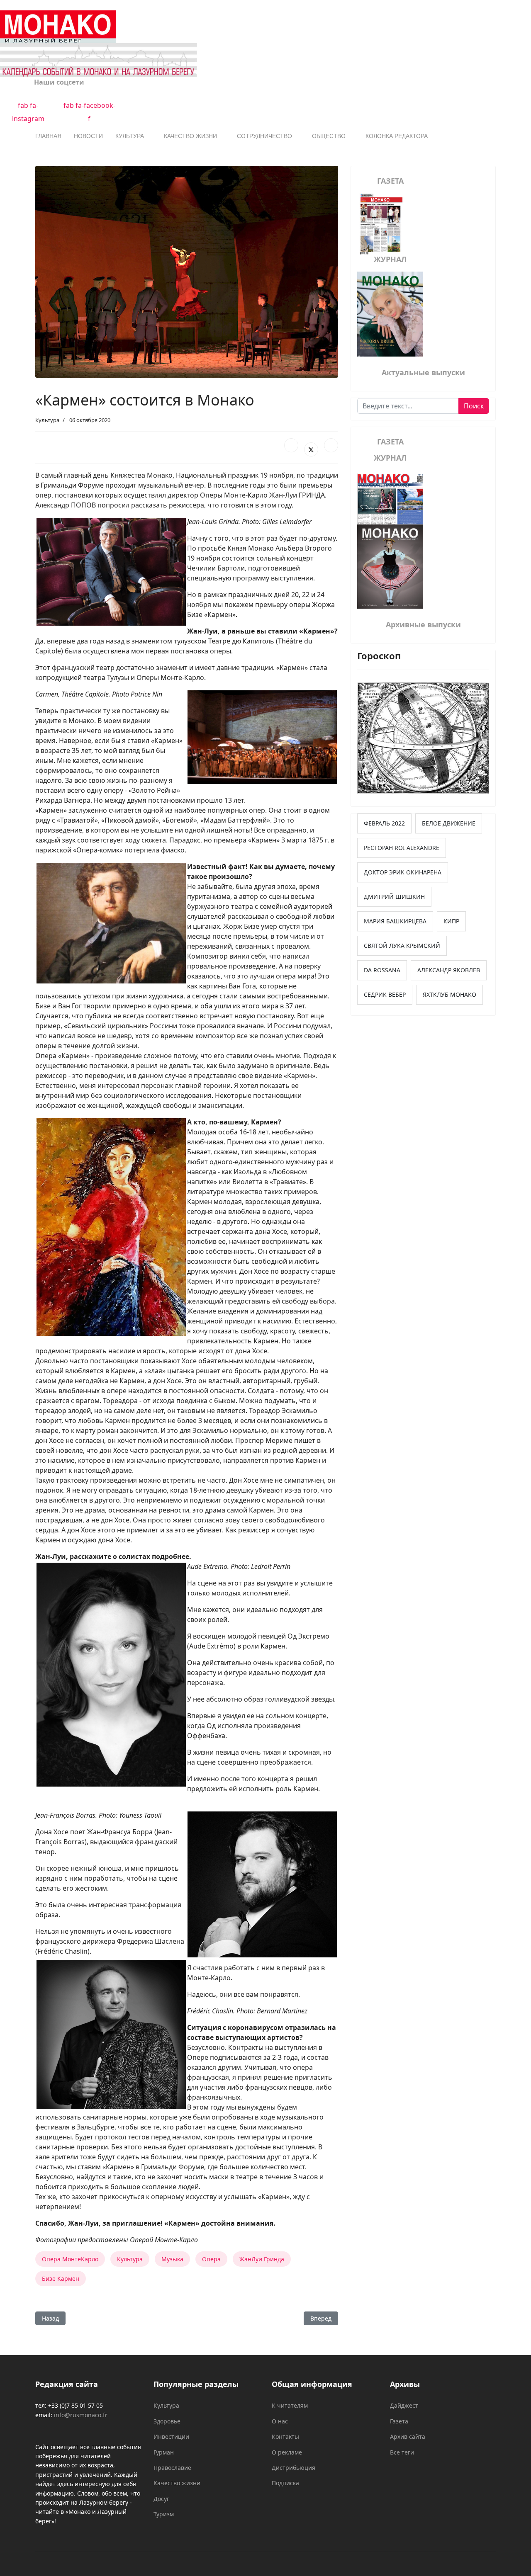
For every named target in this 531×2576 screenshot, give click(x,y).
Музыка (172, 2259)
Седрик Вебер (385, 994)
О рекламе (287, 2452)
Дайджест (404, 2405)
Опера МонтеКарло (70, 2259)
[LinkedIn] (331, 445)
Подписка (285, 2483)
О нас (280, 2421)
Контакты (285, 2436)
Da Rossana (382, 970)
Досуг (161, 2499)
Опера (211, 2259)
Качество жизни (190, 136)
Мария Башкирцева (395, 921)
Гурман (164, 2452)
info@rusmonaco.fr (81, 2415)
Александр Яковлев (449, 970)
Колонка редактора (397, 136)
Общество (329, 136)
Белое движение (449, 823)
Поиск (474, 406)
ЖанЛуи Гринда (262, 2259)
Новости (88, 136)
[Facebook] (291, 445)
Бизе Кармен (61, 2279)
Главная (48, 136)
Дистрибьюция (294, 2468)
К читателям (290, 2405)
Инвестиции (171, 2436)
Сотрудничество (264, 136)
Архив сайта (408, 2436)
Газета (399, 2421)
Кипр (451, 921)
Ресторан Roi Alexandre (402, 848)
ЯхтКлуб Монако (449, 994)
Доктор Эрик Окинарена (403, 872)
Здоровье (167, 2421)
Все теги (402, 2452)
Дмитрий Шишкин (394, 897)
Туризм (164, 2514)
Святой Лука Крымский (402, 946)
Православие (172, 2468)
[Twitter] (311, 449)
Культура (130, 136)
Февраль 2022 (384, 823)
